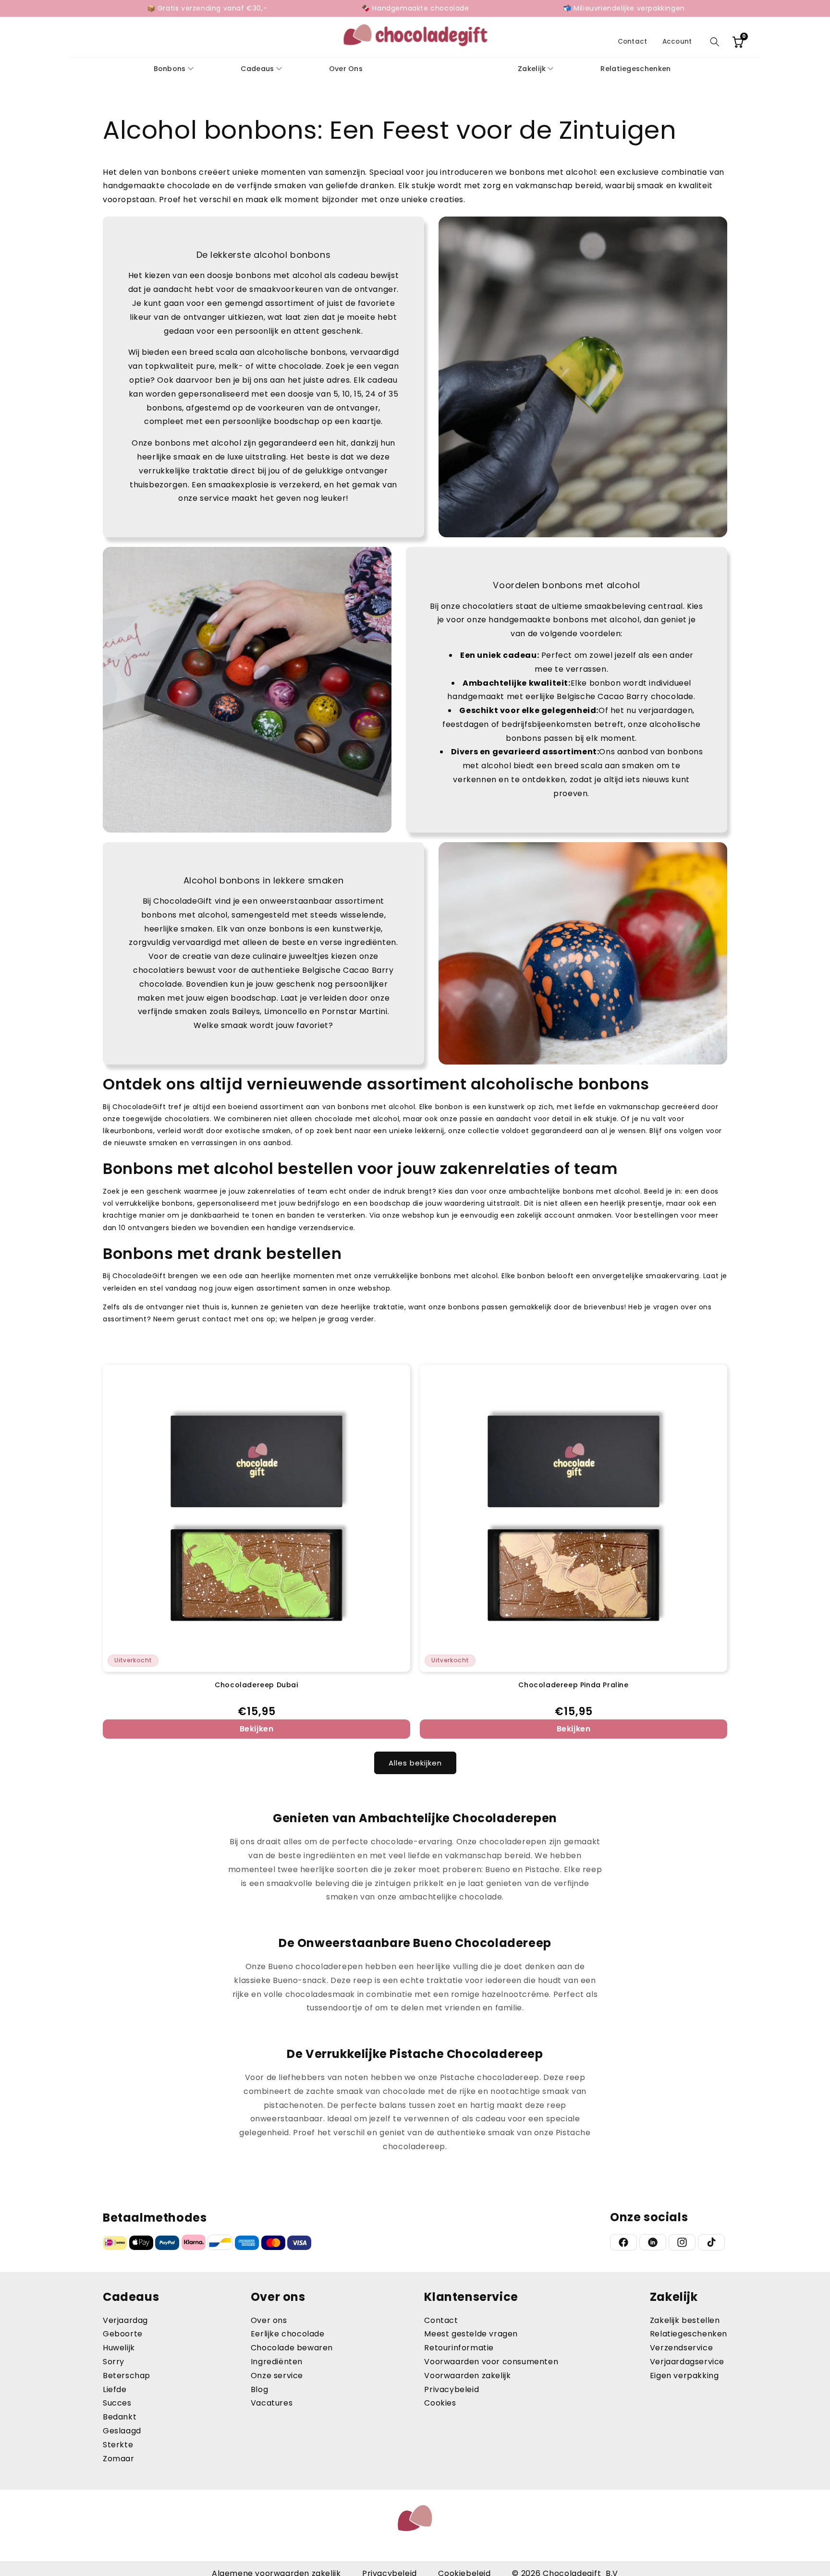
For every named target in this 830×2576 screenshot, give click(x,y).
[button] (715, 42)
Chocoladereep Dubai (256, 1685)
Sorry (114, 2362)
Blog (259, 2389)
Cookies (440, 2403)
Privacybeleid (452, 2389)
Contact (632, 42)
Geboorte (123, 2334)
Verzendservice (681, 2348)
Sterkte (118, 2445)
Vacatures (272, 2403)
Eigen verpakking (684, 2376)
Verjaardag (125, 2320)
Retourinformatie (459, 2348)
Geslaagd (122, 2431)
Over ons (269, 2320)
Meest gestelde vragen (471, 2334)
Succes (117, 2403)
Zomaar (119, 2459)
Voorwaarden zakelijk (467, 2376)
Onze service (277, 2376)
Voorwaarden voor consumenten (491, 2362)
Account (677, 42)
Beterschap (127, 2376)
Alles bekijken (415, 1763)
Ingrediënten (277, 2362)
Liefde (115, 2389)
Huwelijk (119, 2348)
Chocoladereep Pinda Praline (573, 1685)
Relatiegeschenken (689, 2334)
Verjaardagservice (687, 2362)
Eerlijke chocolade (288, 2334)
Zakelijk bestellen (685, 2320)
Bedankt (120, 2417)
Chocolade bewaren (292, 2348)
